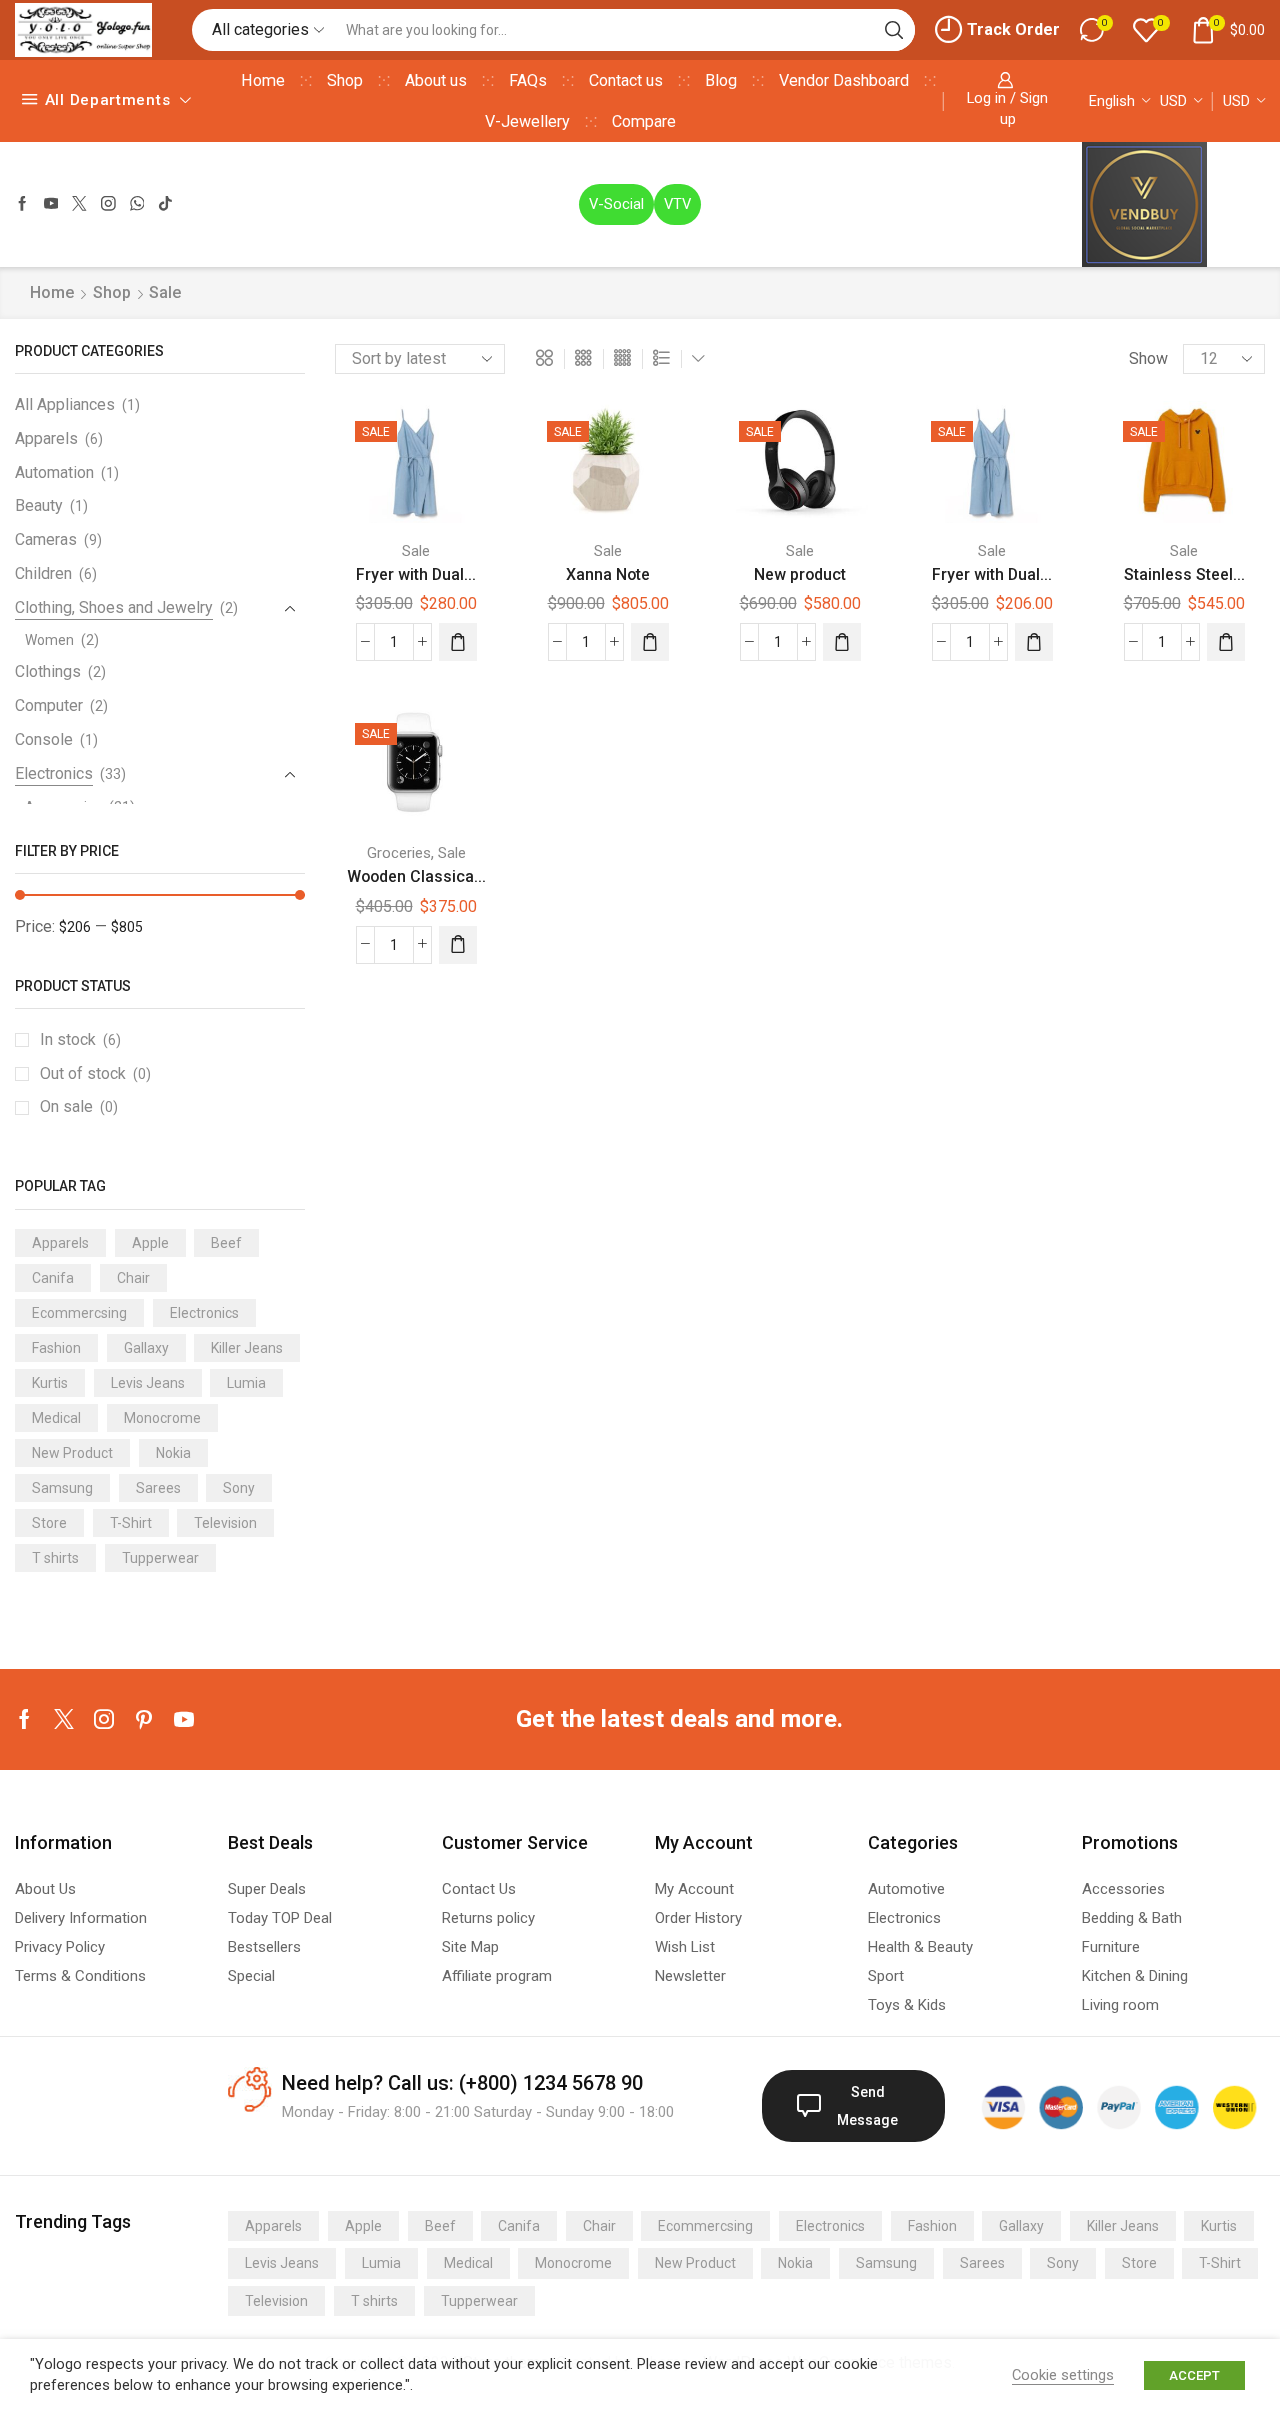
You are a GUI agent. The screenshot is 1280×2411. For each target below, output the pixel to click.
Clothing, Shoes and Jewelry (114, 607)
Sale (416, 551)
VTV (677, 204)
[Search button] (894, 30)
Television (225, 1523)
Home (263, 80)
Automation (54, 472)
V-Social (616, 204)
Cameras (46, 539)
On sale (79, 1106)
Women (49, 640)
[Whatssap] (137, 204)
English (1112, 101)
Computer (49, 705)
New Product (72, 1453)
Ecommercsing (79, 1313)
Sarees (158, 1488)
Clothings (48, 671)
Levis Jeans (148, 1383)
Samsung (62, 1488)
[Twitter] (79, 204)
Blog (721, 80)
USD (1173, 101)
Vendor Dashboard (844, 80)
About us (436, 80)
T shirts (55, 1558)
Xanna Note (608, 574)
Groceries (399, 853)
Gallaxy (146, 1348)
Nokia (173, 1453)
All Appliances (65, 404)
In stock (80, 1039)
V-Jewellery (527, 121)
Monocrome (162, 1418)
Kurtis (50, 1383)
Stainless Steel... (1184, 574)
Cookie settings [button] (1063, 2375)
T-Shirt (131, 1523)
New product (800, 574)
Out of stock (95, 1073)
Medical (56, 1418)
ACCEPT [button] (1194, 2375)
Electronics (54, 773)
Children (43, 573)
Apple (150, 1243)
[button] (458, 642)
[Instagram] (108, 204)
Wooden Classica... (416, 876)
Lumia (246, 1383)
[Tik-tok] (165, 204)
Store (49, 1523)
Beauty (39, 505)
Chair (133, 1278)
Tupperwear (160, 1558)
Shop (345, 80)
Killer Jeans (247, 1348)
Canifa (53, 1278)
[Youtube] (51, 204)
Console (44, 739)
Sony (239, 1488)
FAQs (528, 80)
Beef (226, 1243)
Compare (644, 121)
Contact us (626, 80)
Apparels (46, 438)
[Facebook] (22, 204)
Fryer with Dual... (416, 574)
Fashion (56, 1348)
